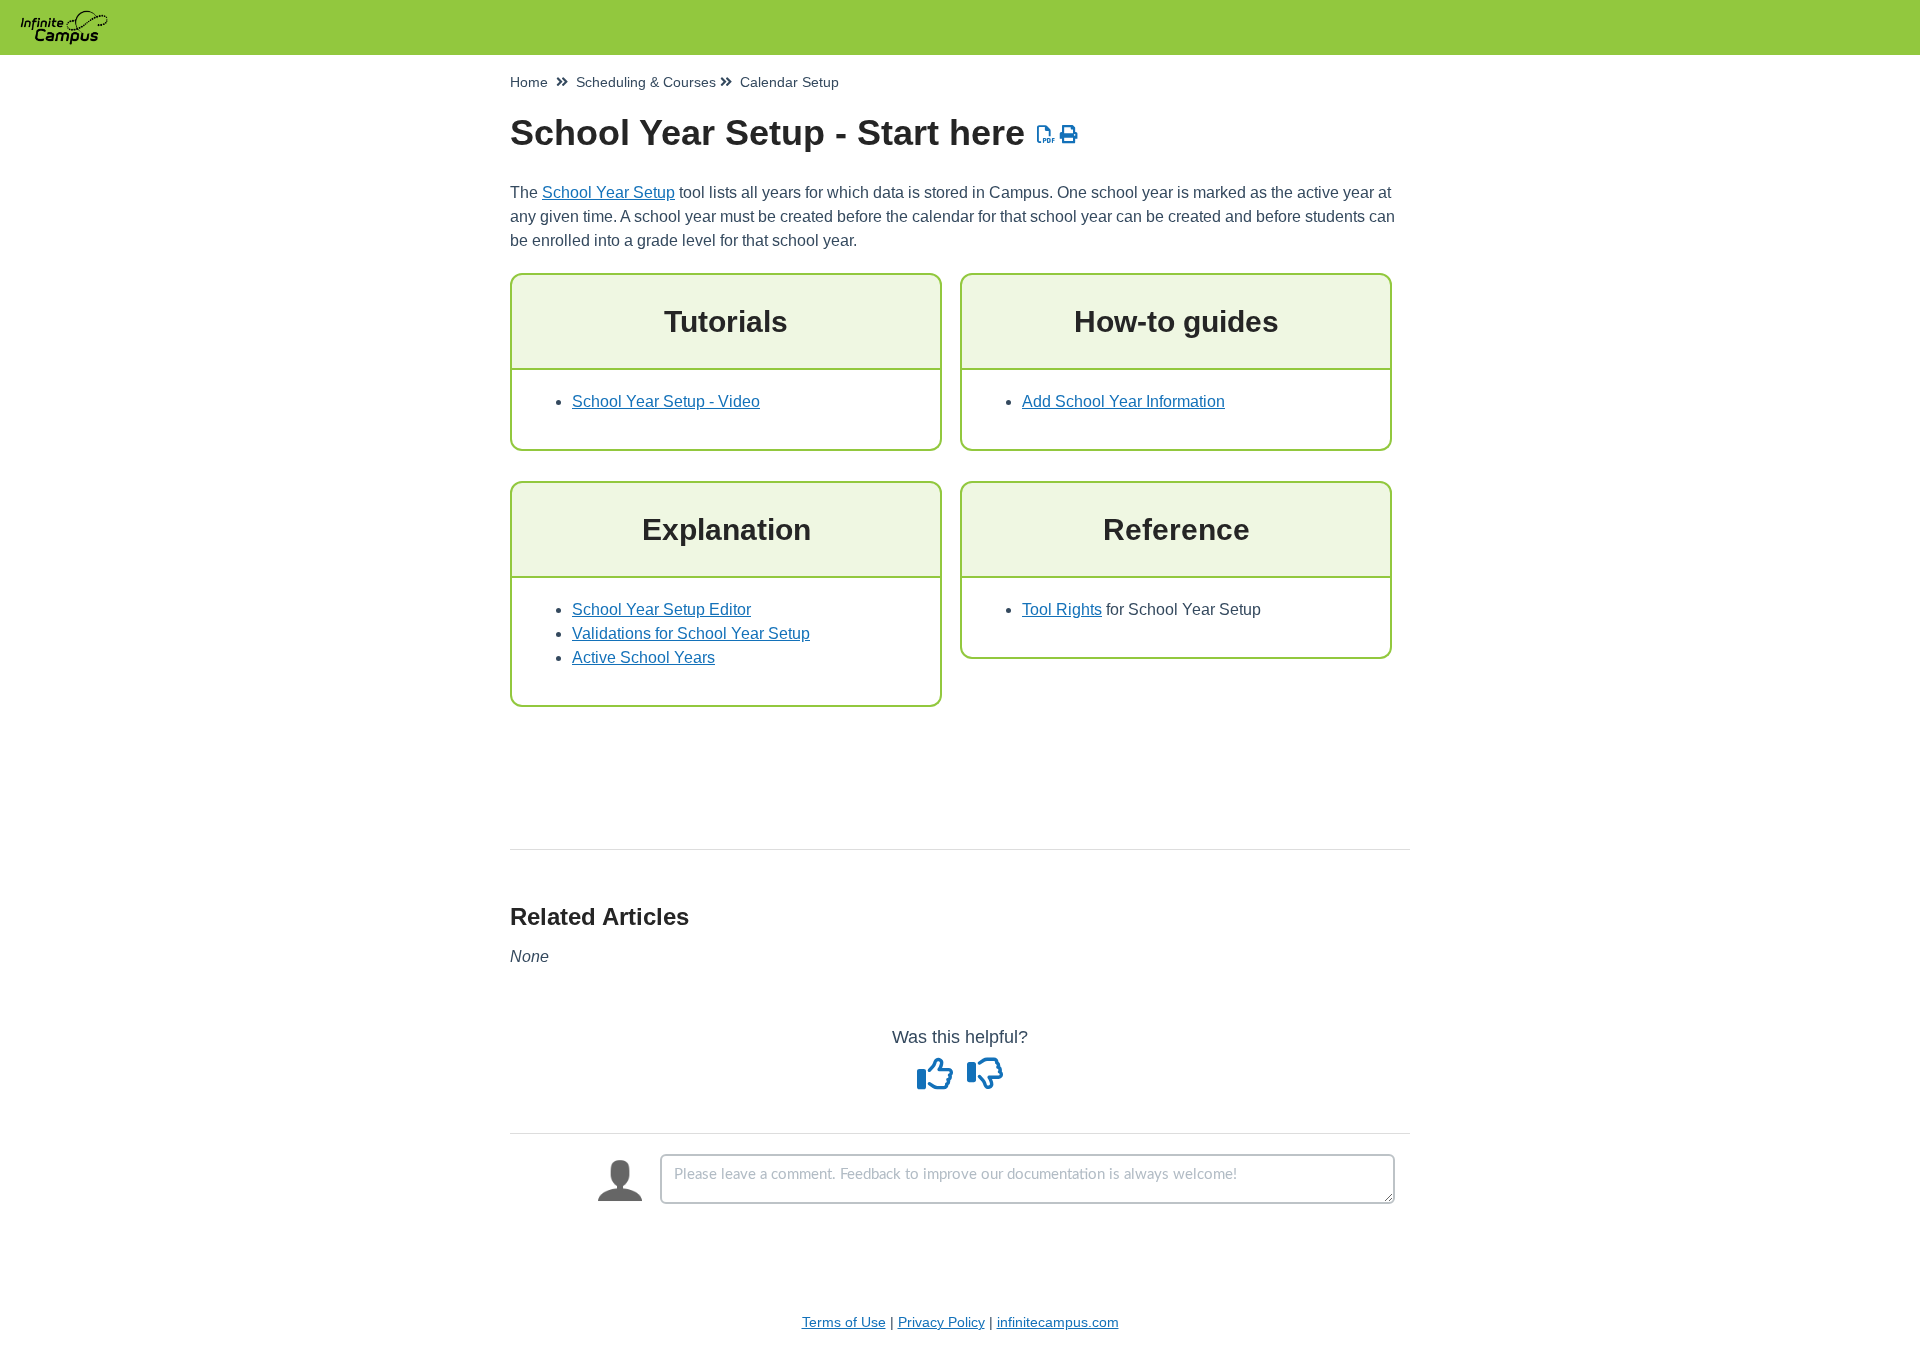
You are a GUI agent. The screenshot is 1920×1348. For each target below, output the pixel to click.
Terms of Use (844, 1322)
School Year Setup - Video (666, 401)
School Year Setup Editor (661, 609)
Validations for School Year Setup (691, 633)
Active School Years (643, 657)
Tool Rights (1062, 609)
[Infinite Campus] (71, 17)
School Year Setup (608, 192)
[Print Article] (1069, 135)
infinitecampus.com (1058, 1322)
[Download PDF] (1046, 135)
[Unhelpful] (985, 1081)
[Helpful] (938, 1081)
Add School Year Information (1123, 401)
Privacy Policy (941, 1322)
